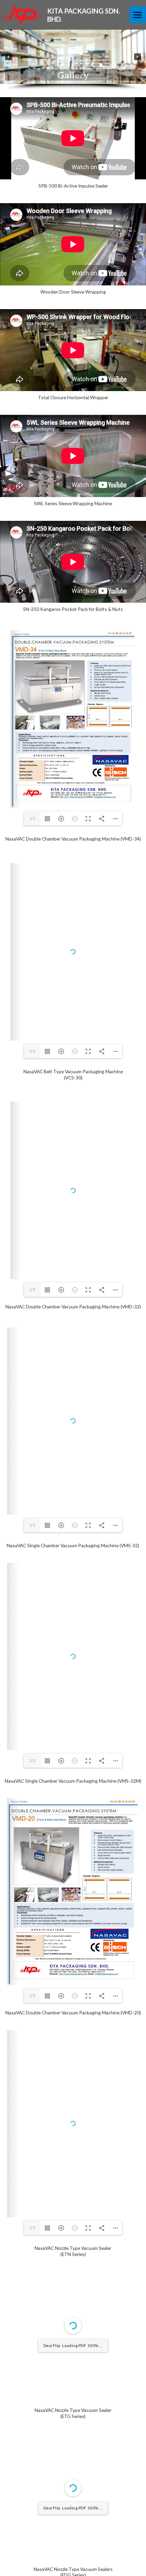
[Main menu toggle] (138, 15)
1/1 (32, 818)
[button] (8, 57)
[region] (73, 60)
